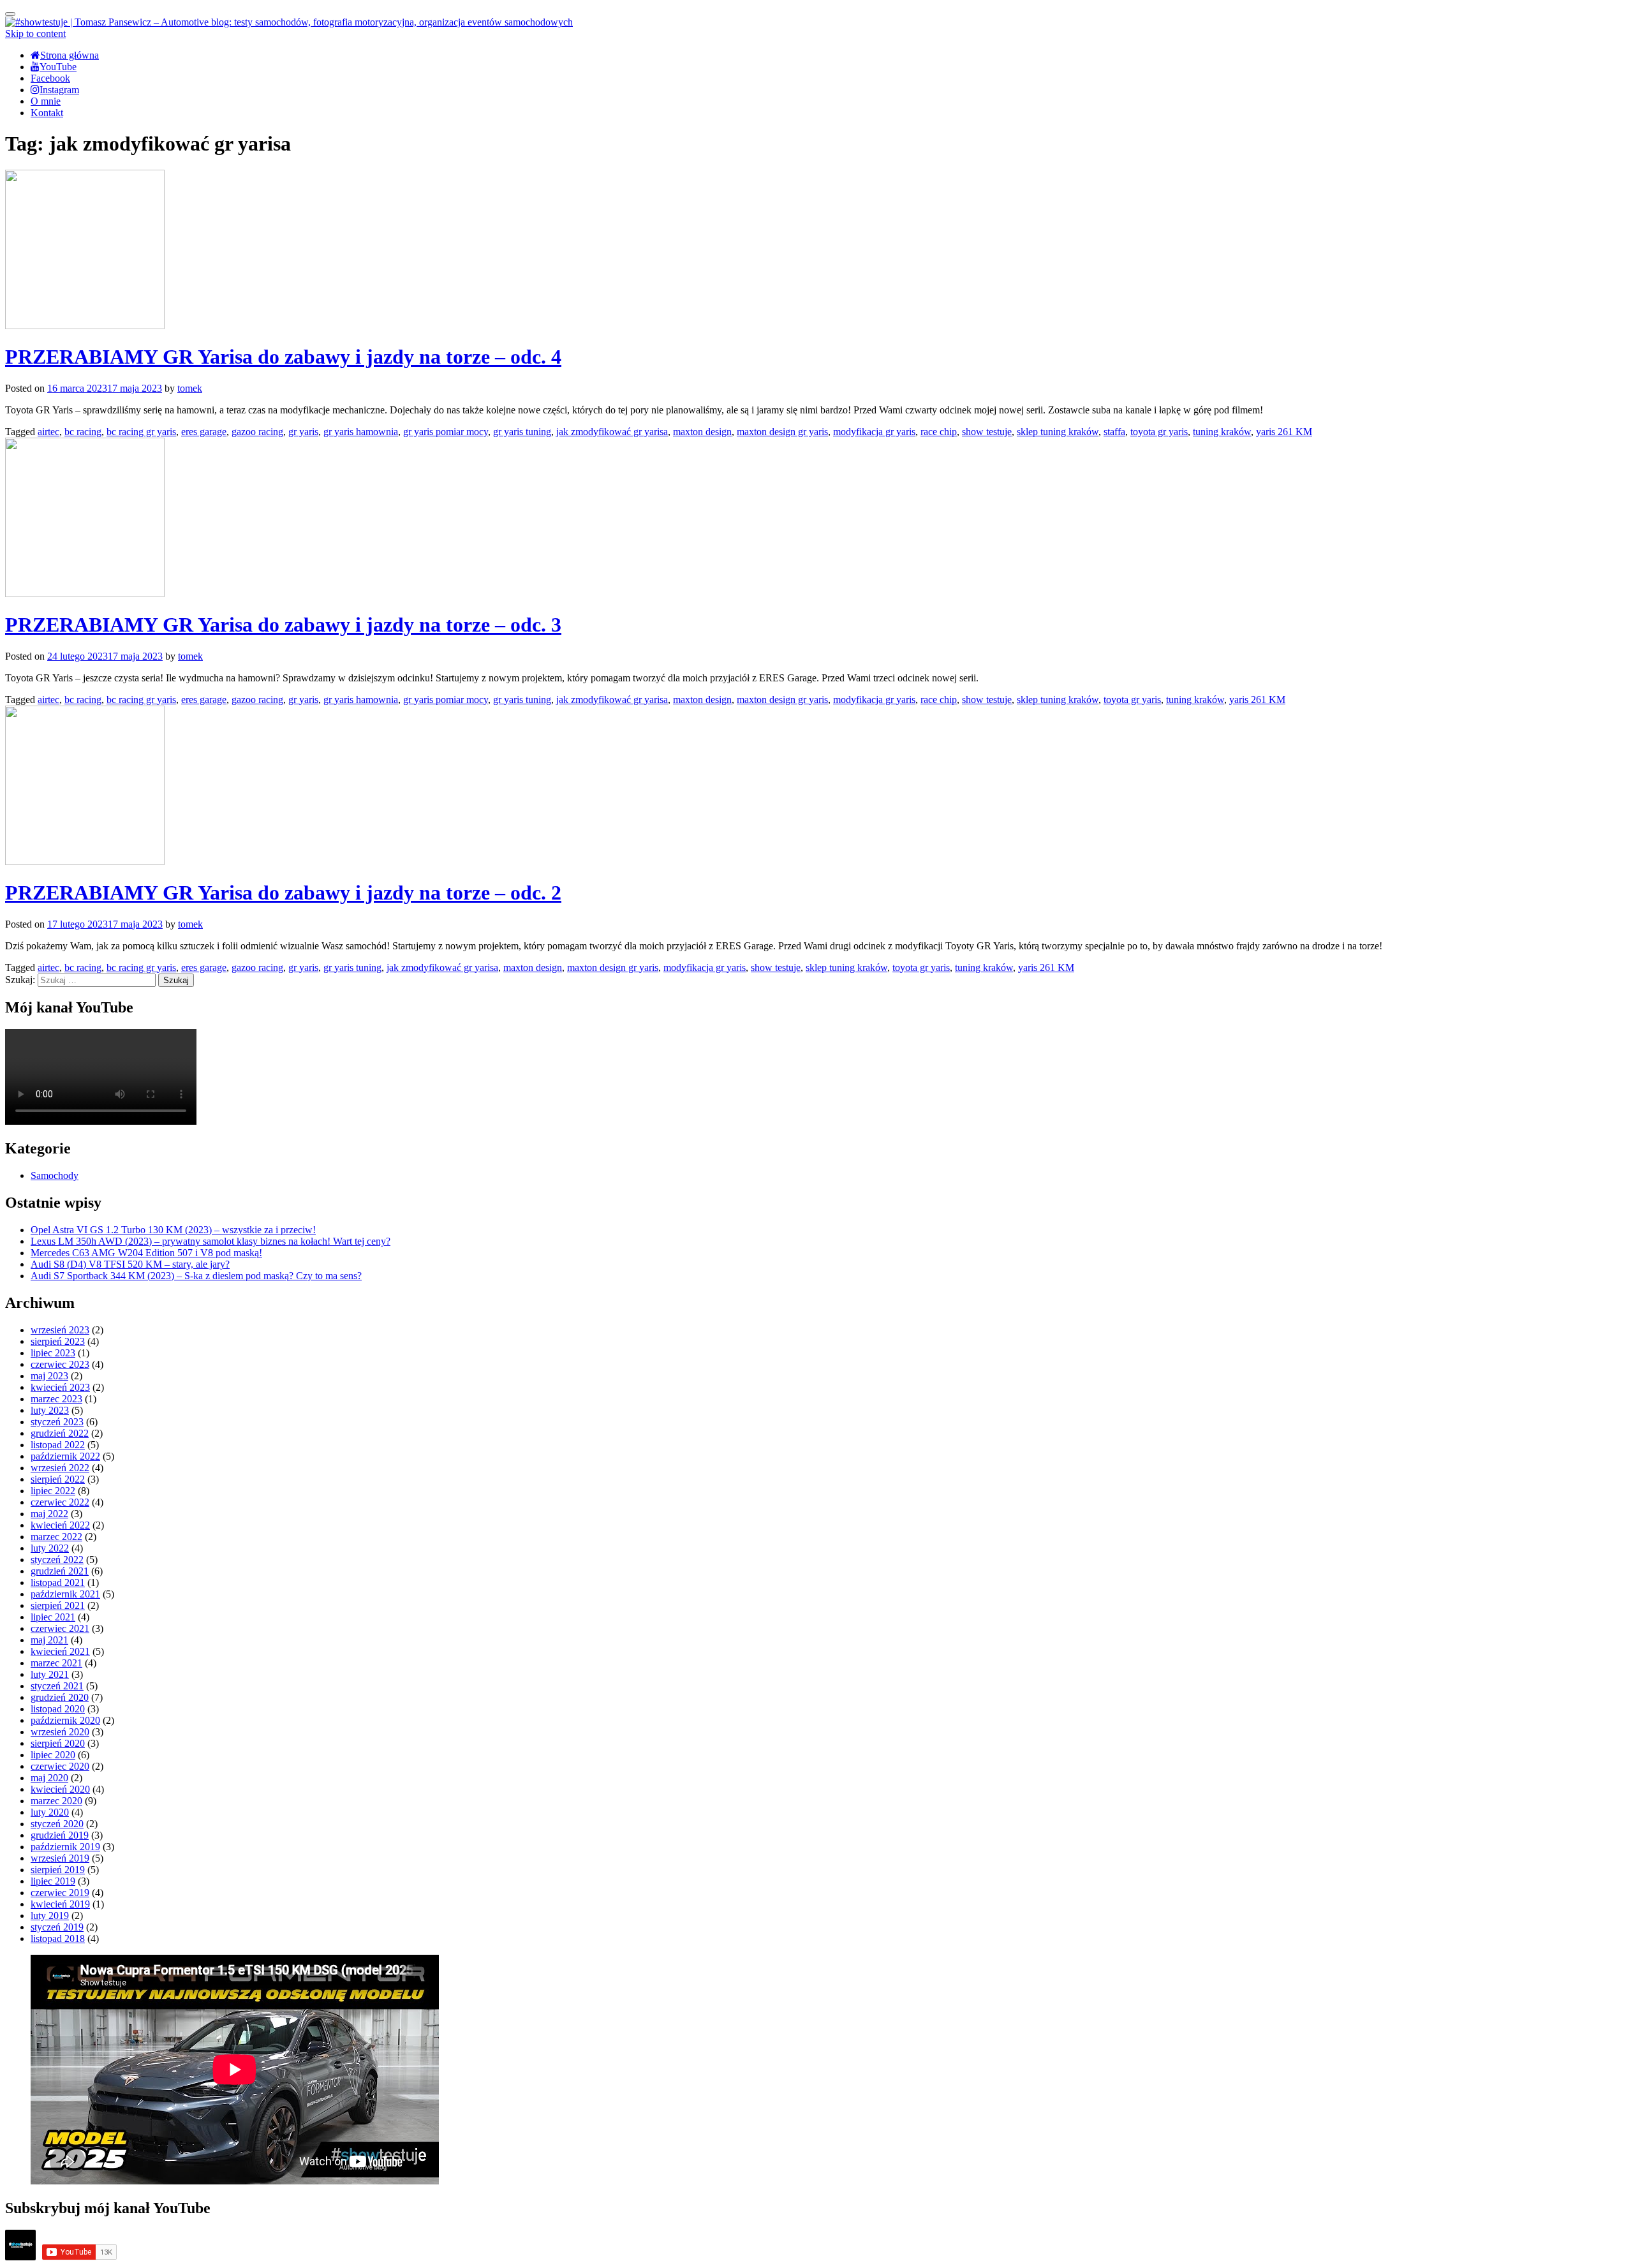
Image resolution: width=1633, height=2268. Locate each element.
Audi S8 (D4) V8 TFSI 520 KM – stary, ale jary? (130, 1264)
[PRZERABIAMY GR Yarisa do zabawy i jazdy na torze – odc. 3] (85, 594)
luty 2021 (50, 1674)
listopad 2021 (58, 1582)
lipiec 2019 (53, 1881)
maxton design (702, 432)
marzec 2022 (56, 1537)
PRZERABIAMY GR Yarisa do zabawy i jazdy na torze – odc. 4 (283, 357)
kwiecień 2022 (60, 1525)
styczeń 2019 (57, 1927)
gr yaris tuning (522, 432)
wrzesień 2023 (60, 1330)
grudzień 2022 (60, 1433)
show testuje (987, 432)
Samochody (55, 1175)
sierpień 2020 (58, 1743)
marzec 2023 (56, 1399)
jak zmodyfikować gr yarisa (612, 432)
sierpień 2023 (58, 1341)
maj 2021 (49, 1640)
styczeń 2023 (57, 1422)
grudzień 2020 (60, 1697)
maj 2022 (49, 1514)
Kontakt (47, 113)
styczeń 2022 (57, 1560)
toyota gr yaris (1159, 432)
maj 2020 (49, 1778)
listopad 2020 (58, 1709)
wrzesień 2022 (60, 1468)
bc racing (83, 432)
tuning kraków (1222, 432)
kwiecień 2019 (60, 1904)
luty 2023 (50, 1410)
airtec (48, 432)
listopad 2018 (58, 1938)
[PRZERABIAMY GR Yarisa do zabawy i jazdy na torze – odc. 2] (85, 862)
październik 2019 (65, 1847)
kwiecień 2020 (60, 1789)
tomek (190, 388)
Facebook (50, 78)
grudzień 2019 (60, 1835)
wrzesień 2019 (60, 1858)
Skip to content (35, 33)
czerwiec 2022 (60, 1502)
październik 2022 (65, 1456)
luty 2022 (50, 1548)
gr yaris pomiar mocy (446, 432)
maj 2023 (49, 1376)
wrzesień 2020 (60, 1732)
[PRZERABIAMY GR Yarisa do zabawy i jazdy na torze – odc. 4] (85, 326)
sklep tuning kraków (1058, 432)
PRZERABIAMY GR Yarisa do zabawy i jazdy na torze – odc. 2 (283, 893)
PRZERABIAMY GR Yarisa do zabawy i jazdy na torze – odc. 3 (283, 625)
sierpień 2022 (58, 1479)
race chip (939, 432)
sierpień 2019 (58, 1870)
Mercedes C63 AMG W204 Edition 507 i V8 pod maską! (146, 1253)
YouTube (58, 67)
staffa (1114, 432)
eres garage (204, 432)
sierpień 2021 (58, 1605)
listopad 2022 (58, 1445)
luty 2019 (50, 1916)
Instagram (59, 90)
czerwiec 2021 (60, 1628)
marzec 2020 (56, 1801)
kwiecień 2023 (60, 1387)
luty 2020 (50, 1812)
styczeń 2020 (57, 1824)
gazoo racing (257, 432)
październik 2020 (65, 1720)
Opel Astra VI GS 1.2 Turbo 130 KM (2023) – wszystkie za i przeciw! (173, 1230)
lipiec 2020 (53, 1755)
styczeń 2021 (57, 1686)
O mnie (46, 101)
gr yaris (303, 432)
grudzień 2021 (60, 1571)
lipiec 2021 (53, 1617)
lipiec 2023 (53, 1353)
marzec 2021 (56, 1663)
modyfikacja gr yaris (874, 432)
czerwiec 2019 (60, 1893)
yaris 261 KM (1284, 432)
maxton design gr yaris (782, 432)
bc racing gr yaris (141, 432)
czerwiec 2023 (60, 1364)
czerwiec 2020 (60, 1766)
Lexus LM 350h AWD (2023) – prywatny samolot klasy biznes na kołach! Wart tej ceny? (211, 1241)
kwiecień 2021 (60, 1651)
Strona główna (70, 55)
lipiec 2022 (53, 1491)
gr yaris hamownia (361, 432)
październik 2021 (65, 1594)
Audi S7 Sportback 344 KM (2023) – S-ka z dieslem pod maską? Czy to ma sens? (196, 1276)
